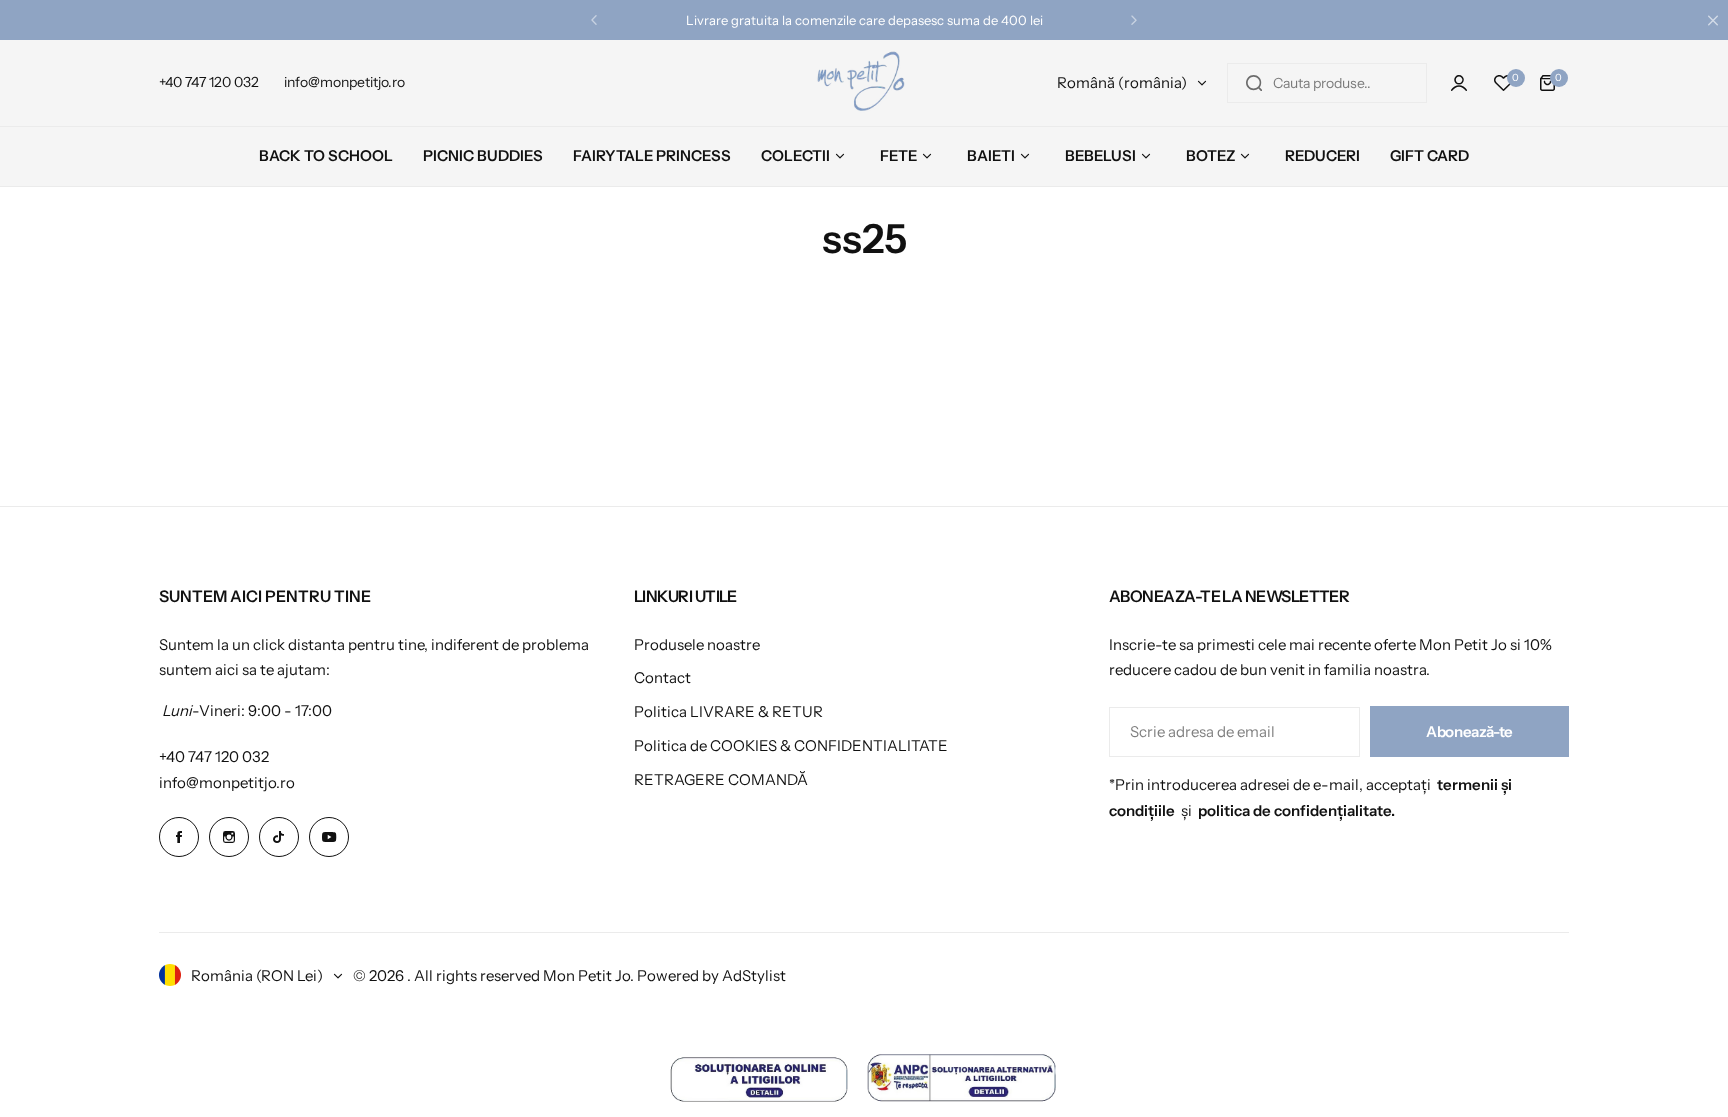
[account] (1459, 83)
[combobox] (1327, 83)
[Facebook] (179, 837)
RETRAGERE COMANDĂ (721, 779)
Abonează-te (1469, 731)
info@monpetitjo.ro (227, 782)
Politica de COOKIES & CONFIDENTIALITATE (791, 745)
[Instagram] (229, 837)
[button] (594, 20)
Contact (662, 677)
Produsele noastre (697, 644)
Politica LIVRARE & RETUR (728, 711)
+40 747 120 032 (214, 756)
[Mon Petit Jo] (864, 83)
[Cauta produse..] (1254, 83)
